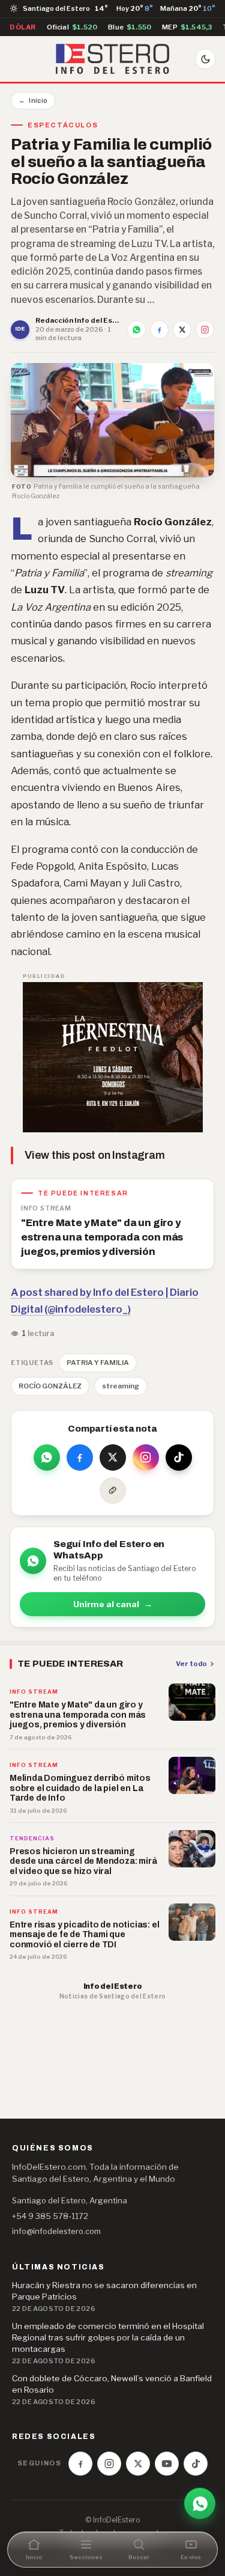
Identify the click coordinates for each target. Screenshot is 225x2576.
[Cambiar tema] (205, 59)
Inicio (33, 100)
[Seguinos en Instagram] (109, 2464)
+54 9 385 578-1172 (50, 2216)
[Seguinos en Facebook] (80, 2464)
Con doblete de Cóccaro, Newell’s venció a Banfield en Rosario (112, 2384)
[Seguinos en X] (138, 2464)
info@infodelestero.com (56, 2231)
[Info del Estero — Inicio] (112, 59)
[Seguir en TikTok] (179, 1457)
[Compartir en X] (182, 330)
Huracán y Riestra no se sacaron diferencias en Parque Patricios (104, 2291)
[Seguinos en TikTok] (196, 2464)
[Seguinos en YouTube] (167, 2464)
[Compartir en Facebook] (159, 330)
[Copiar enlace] (113, 1491)
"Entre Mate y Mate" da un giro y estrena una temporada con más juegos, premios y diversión (102, 1237)
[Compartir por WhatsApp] (136, 330)
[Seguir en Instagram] (205, 330)
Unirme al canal (113, 1604)
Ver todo (191, 1664)
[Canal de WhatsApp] (200, 2504)
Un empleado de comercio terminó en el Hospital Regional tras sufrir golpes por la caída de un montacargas (108, 2337)
